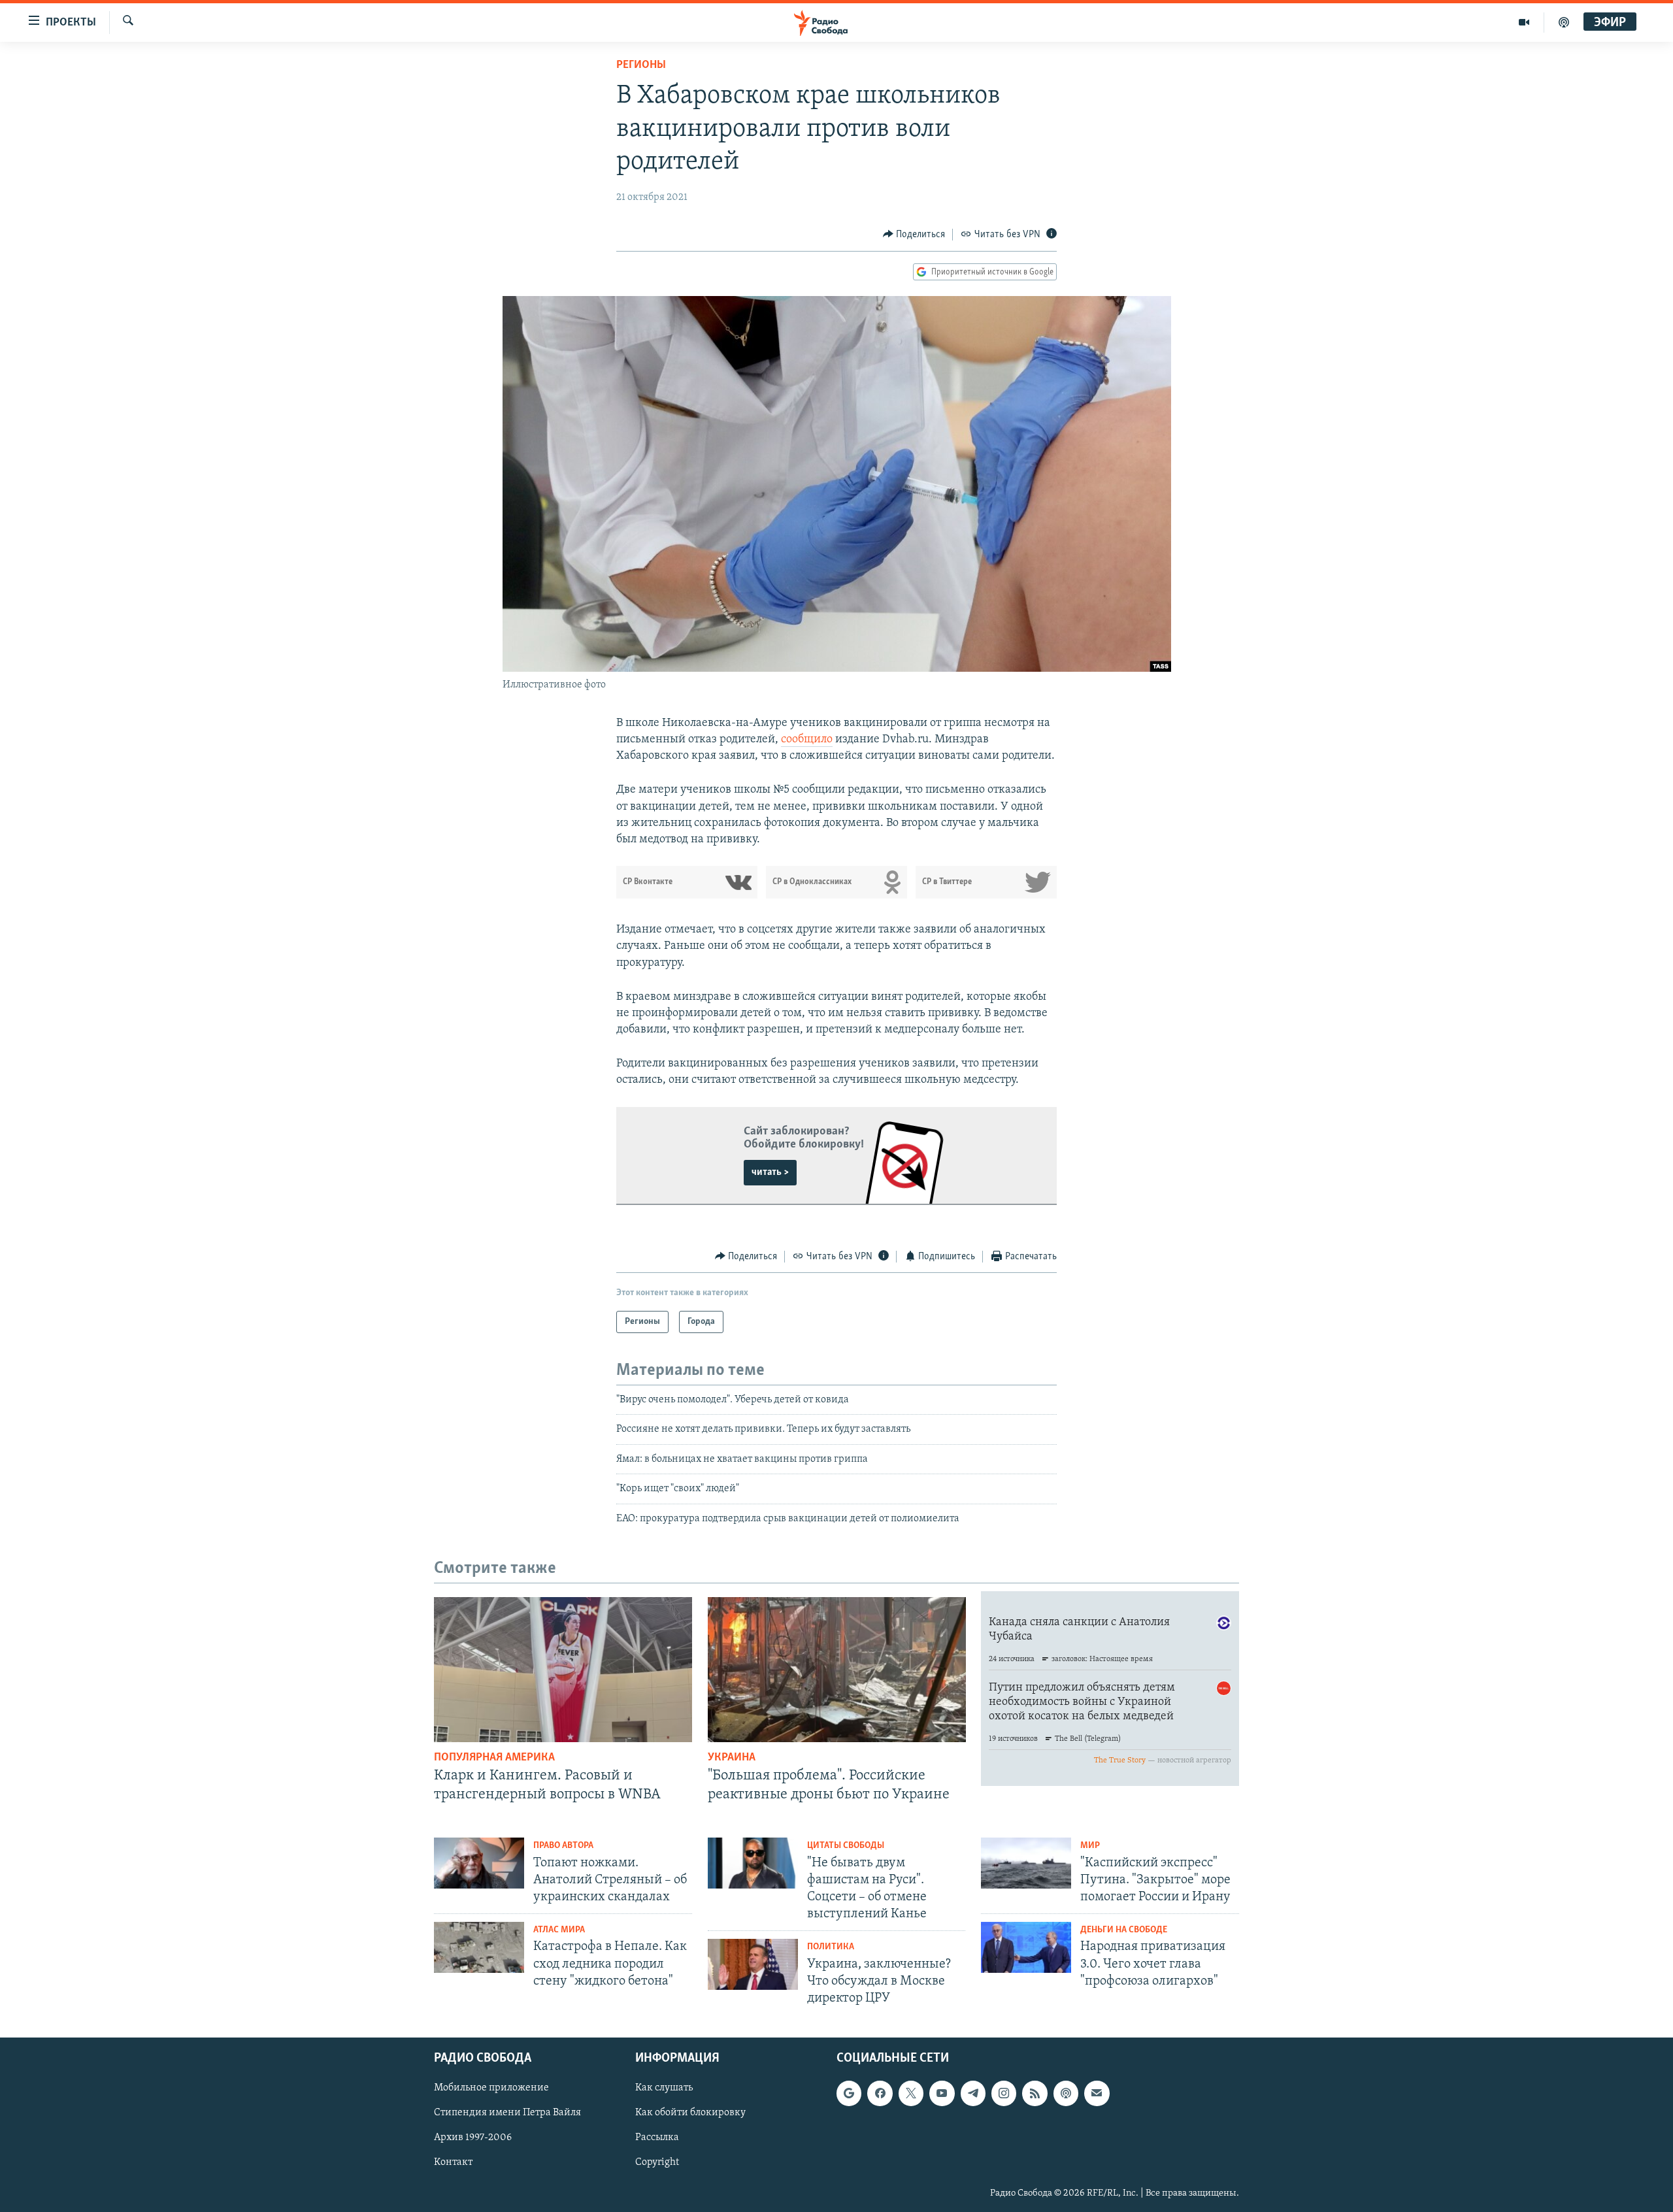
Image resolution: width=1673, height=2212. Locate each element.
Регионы (641, 65)
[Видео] (1524, 22)
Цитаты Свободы (846, 1846)
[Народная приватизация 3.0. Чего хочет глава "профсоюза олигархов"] (1026, 1947)
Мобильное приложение (491, 2088)
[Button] (914, 235)
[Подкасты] (1066, 2094)
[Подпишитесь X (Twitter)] (911, 2094)
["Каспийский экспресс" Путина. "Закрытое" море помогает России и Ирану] (1026, 1863)
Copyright (657, 2163)
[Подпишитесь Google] (849, 2094)
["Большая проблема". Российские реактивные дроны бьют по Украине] (837, 1670)
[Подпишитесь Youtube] (942, 2094)
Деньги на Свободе (1124, 1930)
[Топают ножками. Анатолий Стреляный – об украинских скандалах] (479, 1863)
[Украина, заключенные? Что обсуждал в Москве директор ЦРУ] (753, 1964)
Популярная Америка (494, 1758)
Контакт (453, 2163)
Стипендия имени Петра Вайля (507, 2113)
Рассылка (657, 2138)
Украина (732, 1758)
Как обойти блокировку (690, 2113)
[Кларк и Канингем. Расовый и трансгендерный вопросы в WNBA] (563, 1670)
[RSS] (1035, 2094)
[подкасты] (1564, 22)
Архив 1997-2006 (473, 2138)
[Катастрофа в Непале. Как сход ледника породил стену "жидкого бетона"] (479, 1947)
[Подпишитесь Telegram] (973, 2094)
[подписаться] (1097, 2094)
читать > (770, 1172)
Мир (1090, 1846)
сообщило (807, 740)
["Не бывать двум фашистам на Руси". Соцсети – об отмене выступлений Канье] (753, 1863)
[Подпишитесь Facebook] (880, 2094)
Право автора (563, 1846)
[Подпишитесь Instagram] (1004, 2094)
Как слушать (664, 2088)
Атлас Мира (559, 1930)
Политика (831, 1947)
